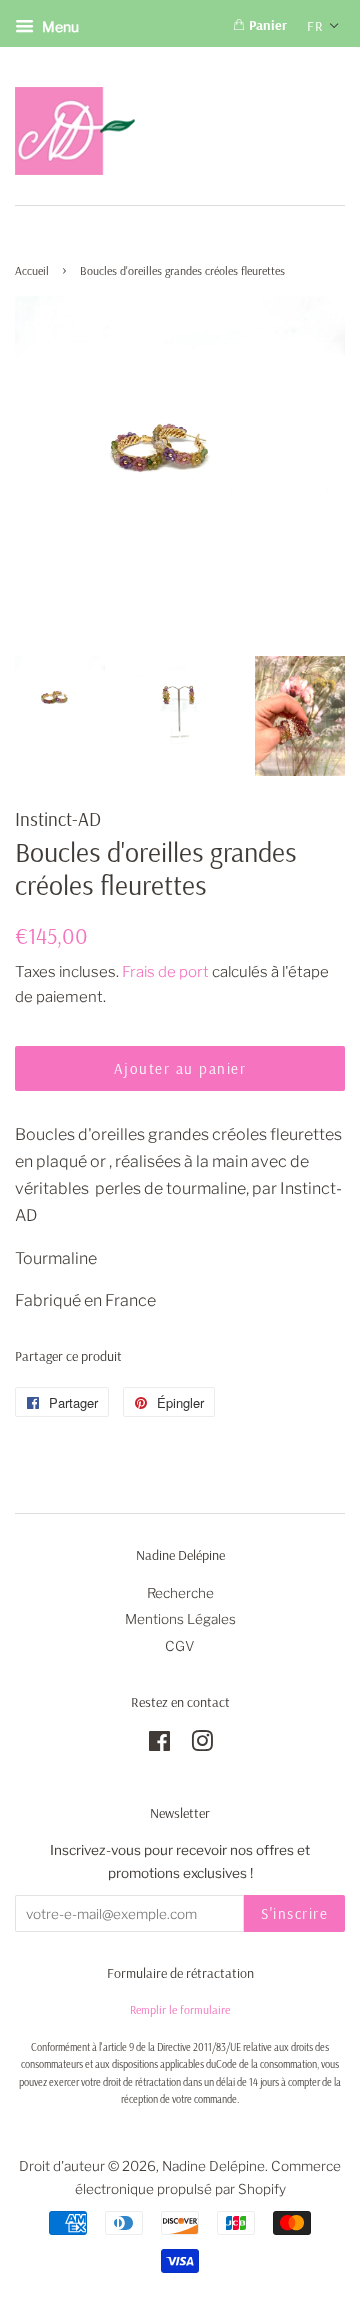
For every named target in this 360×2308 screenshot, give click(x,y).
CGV (180, 1646)
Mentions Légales (180, 1619)
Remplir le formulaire (180, 2009)
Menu (59, 26)
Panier (266, 25)
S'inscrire (294, 1913)
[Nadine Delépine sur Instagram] (202, 1745)
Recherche (180, 1593)
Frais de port (165, 972)
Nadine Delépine (213, 2166)
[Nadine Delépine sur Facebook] (159, 1745)
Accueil (32, 270)
